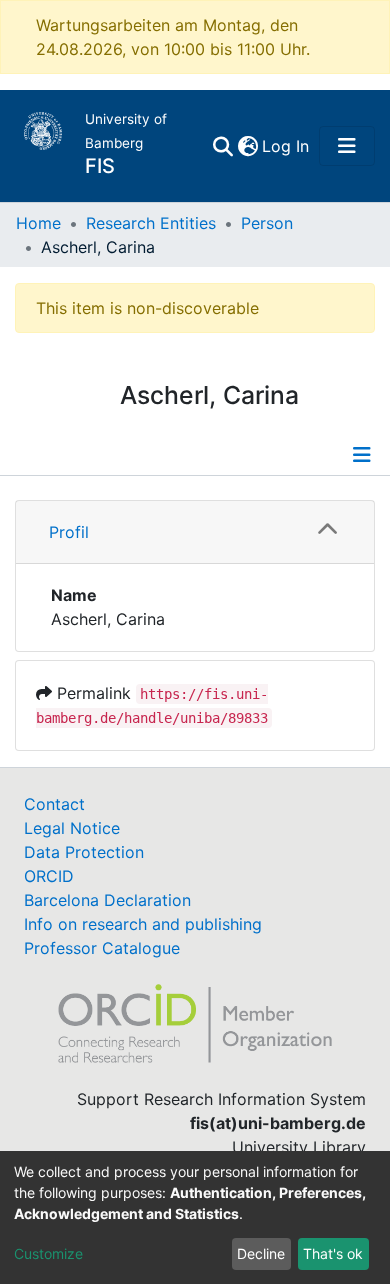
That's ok (333, 1253)
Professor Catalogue (102, 948)
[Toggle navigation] (347, 146)
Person (267, 223)
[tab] (195, 532)
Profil (69, 532)
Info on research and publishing (143, 924)
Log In (286, 146)
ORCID (49, 876)
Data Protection (84, 852)
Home (38, 223)
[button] (247, 146)
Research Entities (151, 223)
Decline (261, 1253)
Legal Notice (72, 828)
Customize (48, 1253)
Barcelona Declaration (107, 900)
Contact (54, 804)
